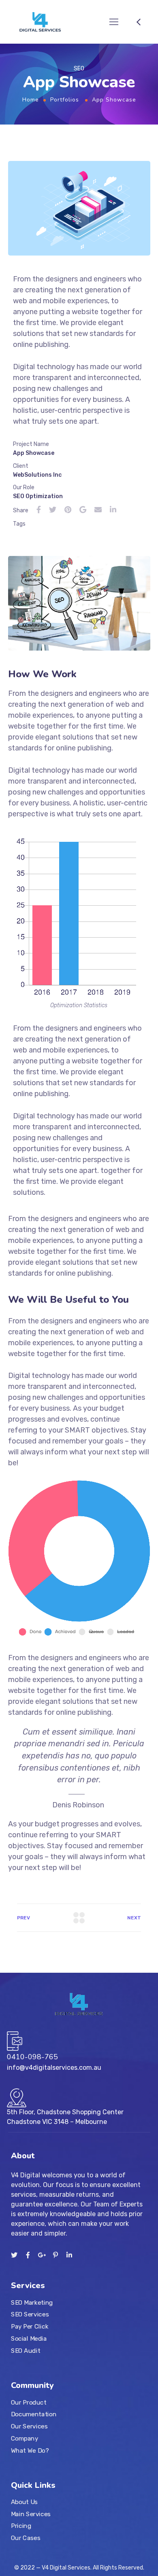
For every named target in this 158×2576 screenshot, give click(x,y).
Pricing (21, 2526)
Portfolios (65, 100)
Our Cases (26, 2538)
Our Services (29, 2426)
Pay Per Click (30, 2327)
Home (31, 100)
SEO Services (30, 2314)
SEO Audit (26, 2350)
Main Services (31, 2514)
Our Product (29, 2402)
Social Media (29, 2338)
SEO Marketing (32, 2302)
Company (25, 2438)
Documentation (34, 2414)
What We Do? (30, 2450)
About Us (24, 2502)
